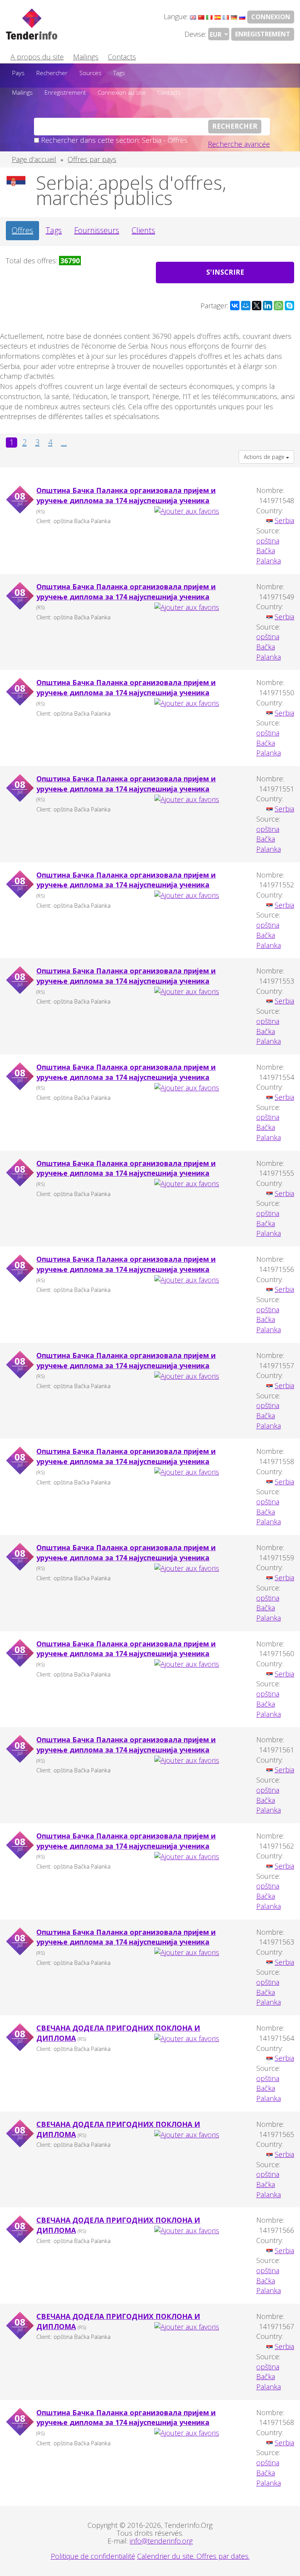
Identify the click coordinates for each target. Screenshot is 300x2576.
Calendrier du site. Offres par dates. (193, 2556)
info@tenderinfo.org (161, 2541)
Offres (22, 230)
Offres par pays (92, 159)
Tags (119, 73)
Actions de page (265, 457)
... (64, 443)
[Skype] (289, 306)
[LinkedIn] (268, 306)
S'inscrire (225, 272)
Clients (143, 230)
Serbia (284, 520)
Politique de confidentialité (93, 2556)
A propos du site (37, 57)
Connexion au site (122, 92)
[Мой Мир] (246, 306)
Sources (90, 73)
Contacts (122, 57)
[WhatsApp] (279, 306)
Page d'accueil (34, 159)
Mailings (86, 57)
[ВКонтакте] (235, 306)
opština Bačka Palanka (269, 551)
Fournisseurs (97, 230)
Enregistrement (263, 34)
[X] (257, 306)
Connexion (271, 17)
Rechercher (52, 73)
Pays (18, 73)
